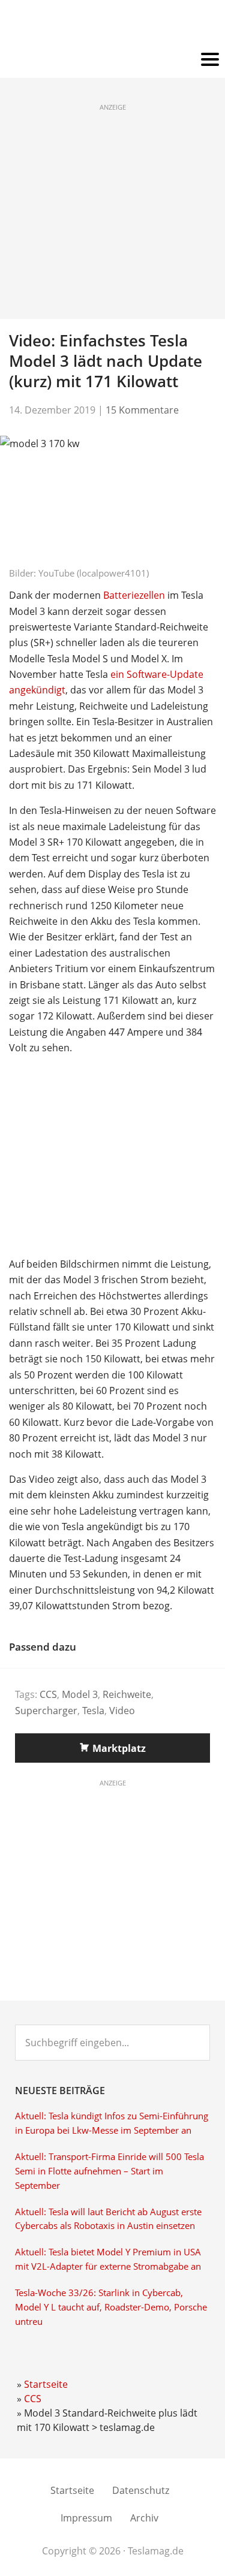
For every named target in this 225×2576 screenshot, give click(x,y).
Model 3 (80, 1694)
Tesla (93, 1711)
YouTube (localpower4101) (94, 573)
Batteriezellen (134, 595)
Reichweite (127, 1694)
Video (122, 1711)
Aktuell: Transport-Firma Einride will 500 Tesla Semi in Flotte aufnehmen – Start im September (109, 2171)
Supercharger (46, 1711)
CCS (48, 1694)
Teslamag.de (112, 25)
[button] (112, 60)
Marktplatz (119, 1748)
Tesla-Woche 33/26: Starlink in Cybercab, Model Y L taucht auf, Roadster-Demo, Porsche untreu (111, 2307)
